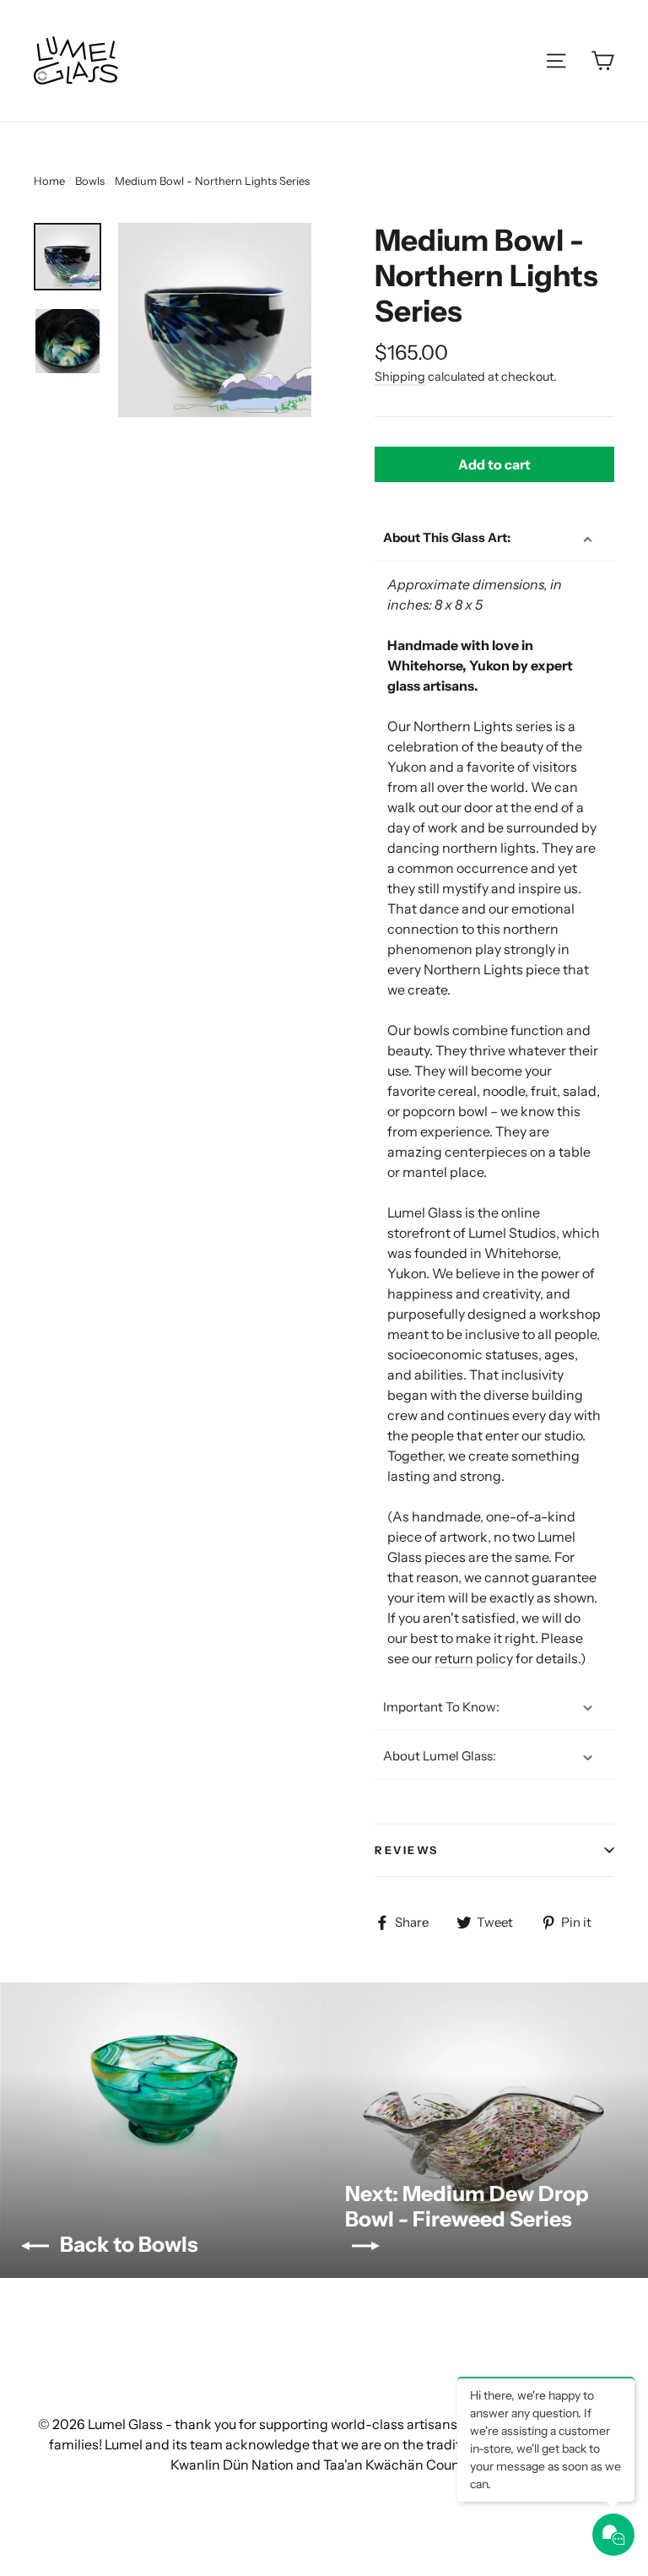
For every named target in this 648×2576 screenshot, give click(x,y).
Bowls (90, 181)
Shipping (400, 377)
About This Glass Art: (447, 537)
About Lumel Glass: (440, 1756)
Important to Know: (441, 1707)
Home (49, 181)
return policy (474, 1658)
